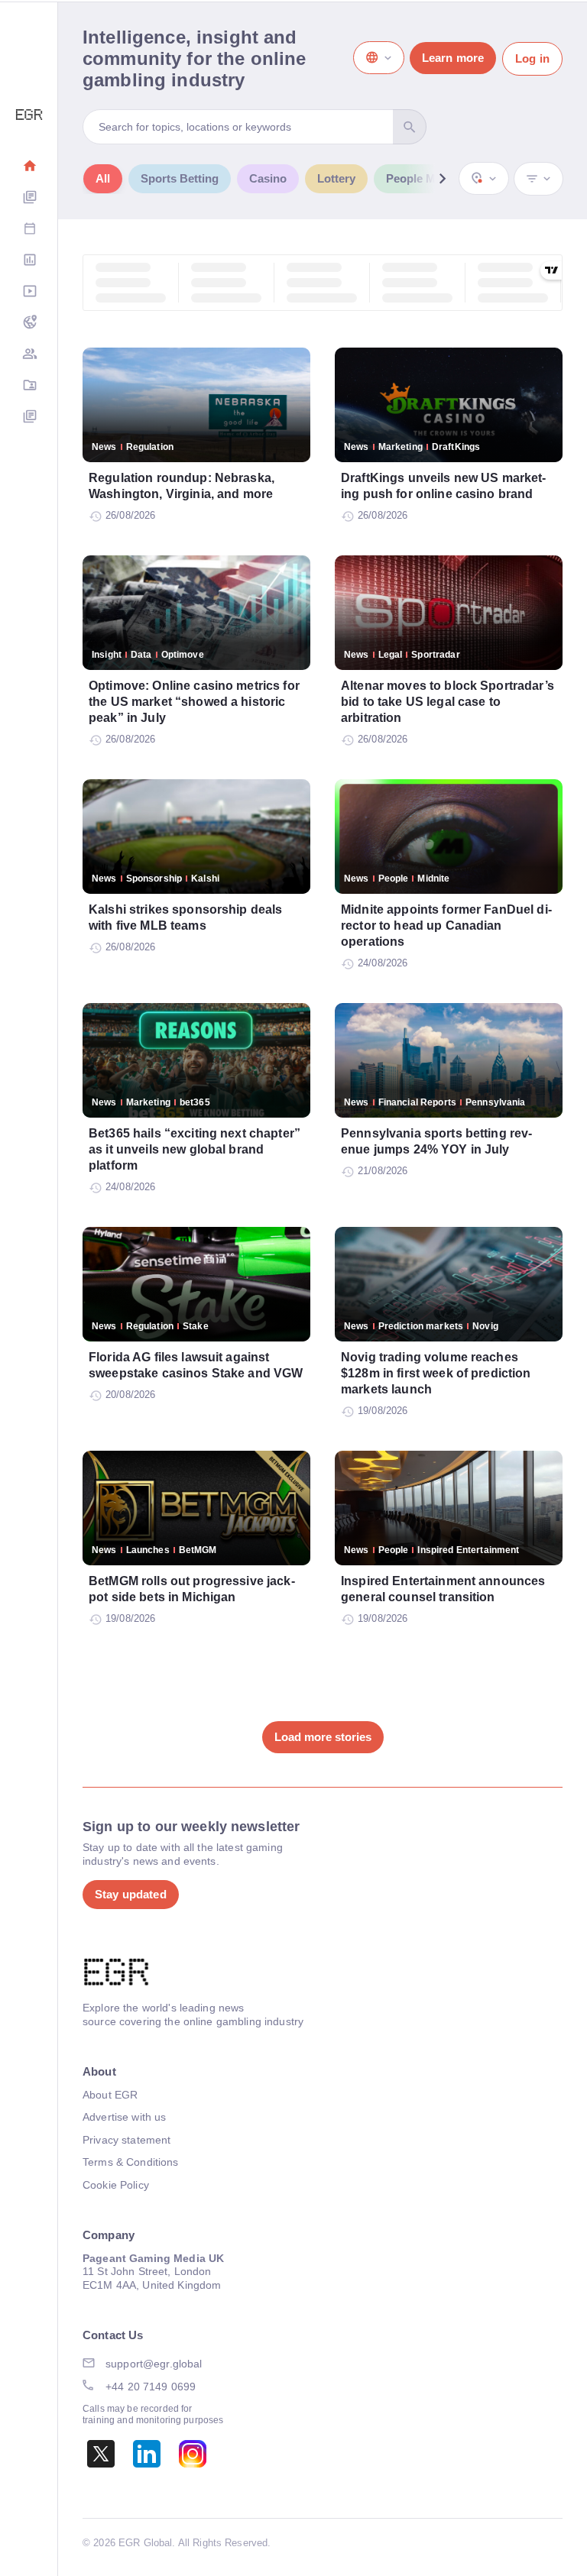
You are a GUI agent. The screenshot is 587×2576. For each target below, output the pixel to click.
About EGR (110, 2095)
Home (29, 167)
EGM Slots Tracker (29, 324)
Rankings (29, 261)
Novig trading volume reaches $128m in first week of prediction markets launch (436, 1373)
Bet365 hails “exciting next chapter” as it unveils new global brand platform (195, 1149)
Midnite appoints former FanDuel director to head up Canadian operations (446, 926)
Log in (532, 58)
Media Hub (29, 292)
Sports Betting (180, 178)
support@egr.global (154, 2364)
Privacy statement (126, 2140)
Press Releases (29, 417)
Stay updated (131, 1894)
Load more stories (323, 1737)
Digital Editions (29, 198)
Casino (268, 178)
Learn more (453, 58)
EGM (29, 355)
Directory (29, 386)
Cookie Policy (116, 2185)
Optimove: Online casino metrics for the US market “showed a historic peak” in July (194, 702)
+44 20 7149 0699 (151, 2387)
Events (29, 230)
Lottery (336, 178)
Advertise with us (124, 2117)
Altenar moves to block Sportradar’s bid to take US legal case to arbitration (448, 702)
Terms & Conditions (131, 2162)
